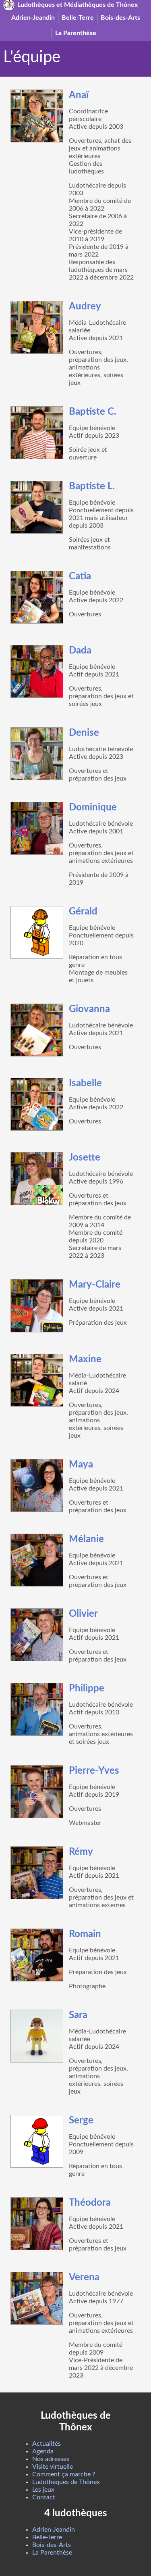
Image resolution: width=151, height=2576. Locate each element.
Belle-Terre (78, 18)
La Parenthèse (76, 33)
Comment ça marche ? (64, 2474)
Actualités (47, 2444)
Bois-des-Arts (120, 18)
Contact (44, 2497)
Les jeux (43, 2490)
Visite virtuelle (53, 2467)
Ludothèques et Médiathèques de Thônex (78, 5)
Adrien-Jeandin (33, 18)
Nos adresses (51, 2459)
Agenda (43, 2451)
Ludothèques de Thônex (66, 2482)
